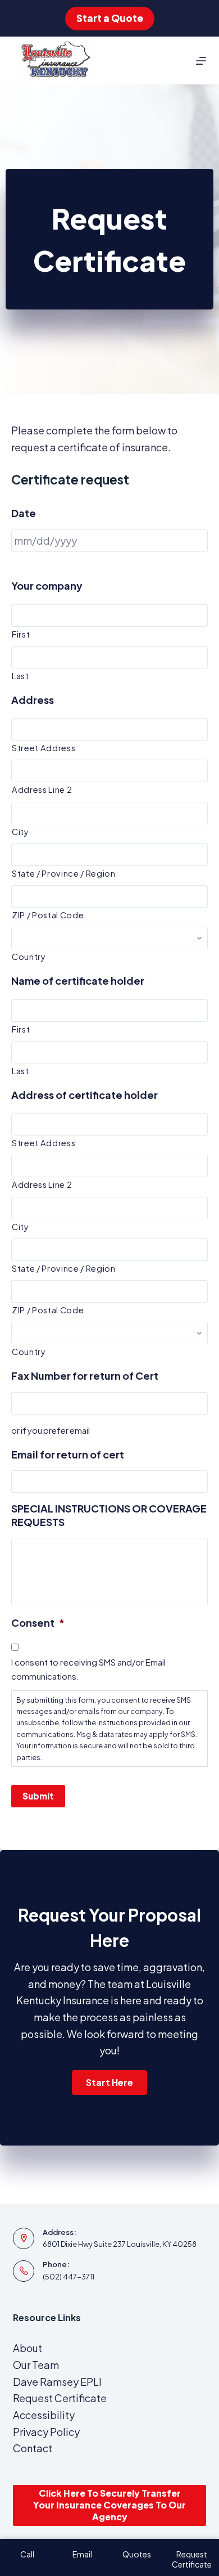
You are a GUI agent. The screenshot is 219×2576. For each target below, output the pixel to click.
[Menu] (201, 61)
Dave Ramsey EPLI (57, 2382)
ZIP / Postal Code (48, 915)
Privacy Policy (46, 2432)
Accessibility (44, 2415)
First (21, 634)
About (28, 2348)
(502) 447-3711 (69, 2277)
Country (29, 957)
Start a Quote (110, 18)
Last (20, 676)
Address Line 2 (42, 789)
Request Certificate (60, 2398)
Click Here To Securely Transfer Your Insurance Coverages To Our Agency (109, 2505)
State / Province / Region (64, 873)
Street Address (44, 748)
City (20, 832)
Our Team (36, 2365)
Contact (33, 2448)
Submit (38, 1796)
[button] (109, 2083)
